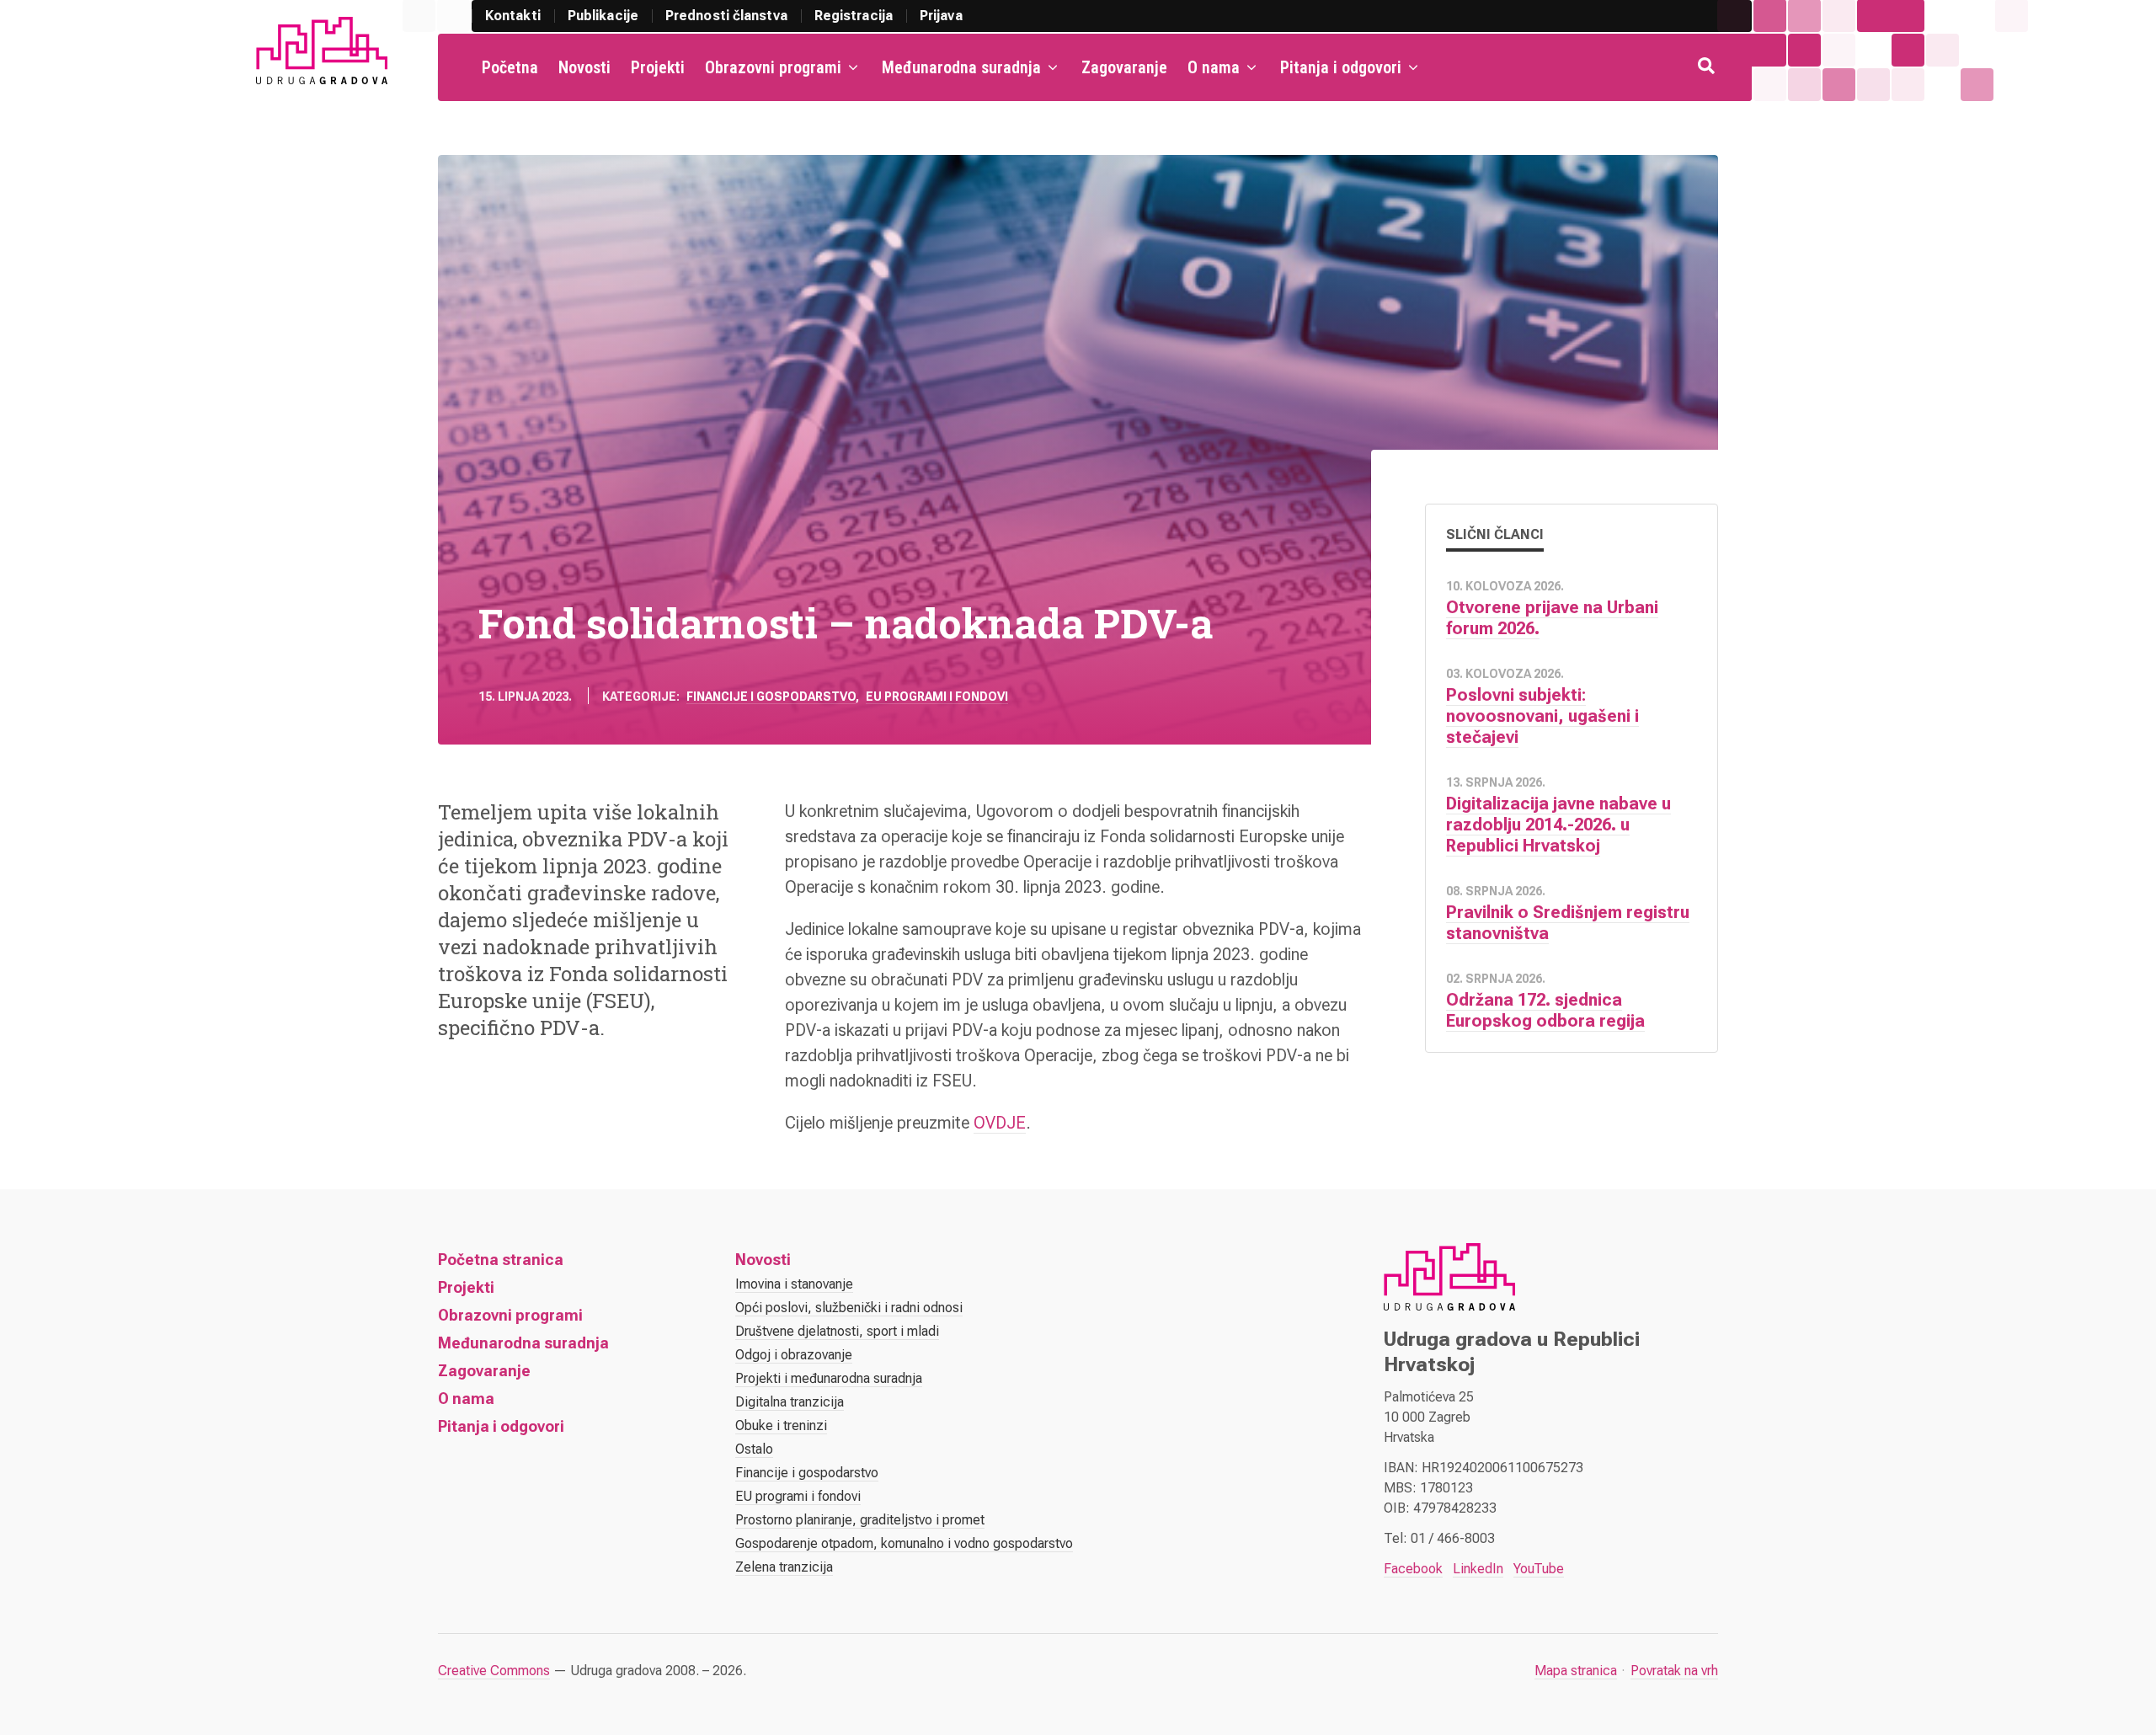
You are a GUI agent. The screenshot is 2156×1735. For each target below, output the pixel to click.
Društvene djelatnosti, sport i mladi (837, 1331)
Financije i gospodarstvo (771, 697)
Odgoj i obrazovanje (794, 1355)
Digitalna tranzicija (790, 1402)
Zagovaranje (1124, 67)
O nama (1214, 67)
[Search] (1708, 67)
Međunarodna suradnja (961, 67)
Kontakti (513, 16)
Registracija (854, 16)
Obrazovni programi (773, 67)
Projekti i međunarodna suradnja (829, 1378)
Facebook (1413, 1569)
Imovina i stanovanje (794, 1284)
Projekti (658, 67)
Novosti (584, 67)
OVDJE (1000, 1123)
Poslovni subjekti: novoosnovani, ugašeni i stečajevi (1542, 716)
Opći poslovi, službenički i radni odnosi (849, 1308)
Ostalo (754, 1449)
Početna (510, 67)
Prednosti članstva (726, 16)
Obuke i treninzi (781, 1425)
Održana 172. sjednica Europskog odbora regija (1545, 1010)
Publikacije (603, 16)
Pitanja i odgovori (1341, 67)
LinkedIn (1478, 1569)
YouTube (1539, 1569)
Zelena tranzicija (784, 1567)
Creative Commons (494, 1671)
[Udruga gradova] (322, 51)
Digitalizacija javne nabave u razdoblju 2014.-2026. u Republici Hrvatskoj (1558, 825)
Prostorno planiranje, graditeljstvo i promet (860, 1520)
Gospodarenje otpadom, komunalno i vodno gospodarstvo (904, 1543)
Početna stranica (501, 1260)
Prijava (941, 16)
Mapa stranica (1576, 1671)
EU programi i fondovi (937, 697)
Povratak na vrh (1674, 1671)
